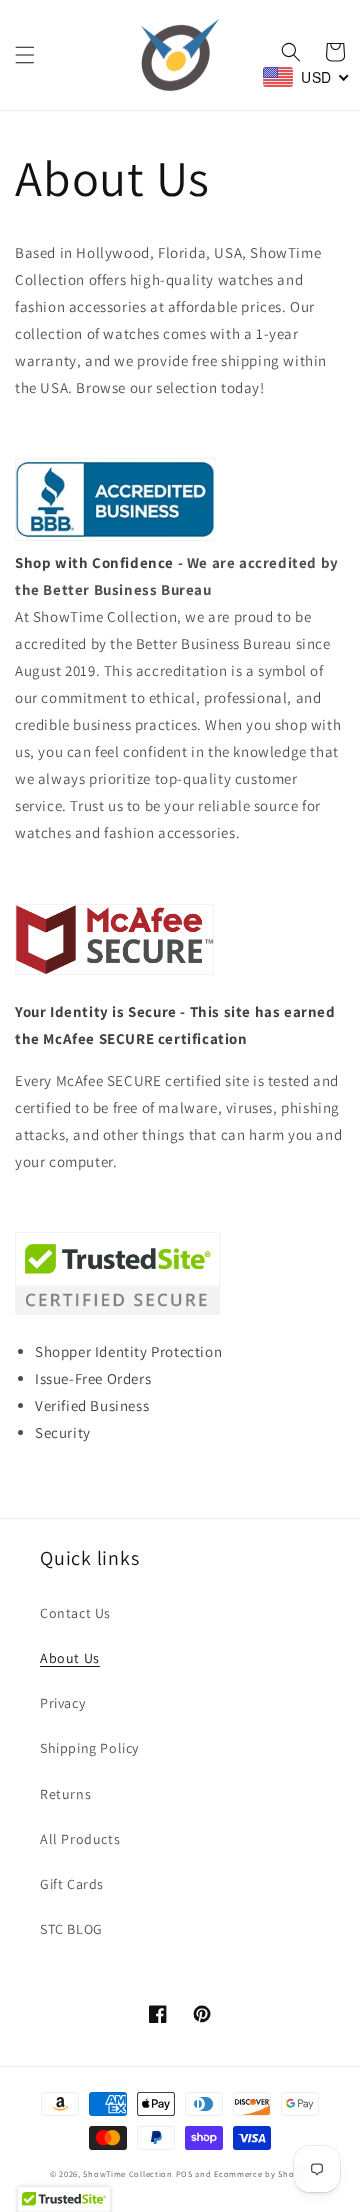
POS (184, 2173)
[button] (25, 55)
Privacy (62, 1703)
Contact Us (75, 1613)
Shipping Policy (89, 1748)
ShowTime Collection (127, 2173)
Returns (65, 1794)
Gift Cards (72, 1884)
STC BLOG (71, 1929)
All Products (80, 1839)
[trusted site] (117, 1309)
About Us (70, 1658)
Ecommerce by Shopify (262, 2173)
